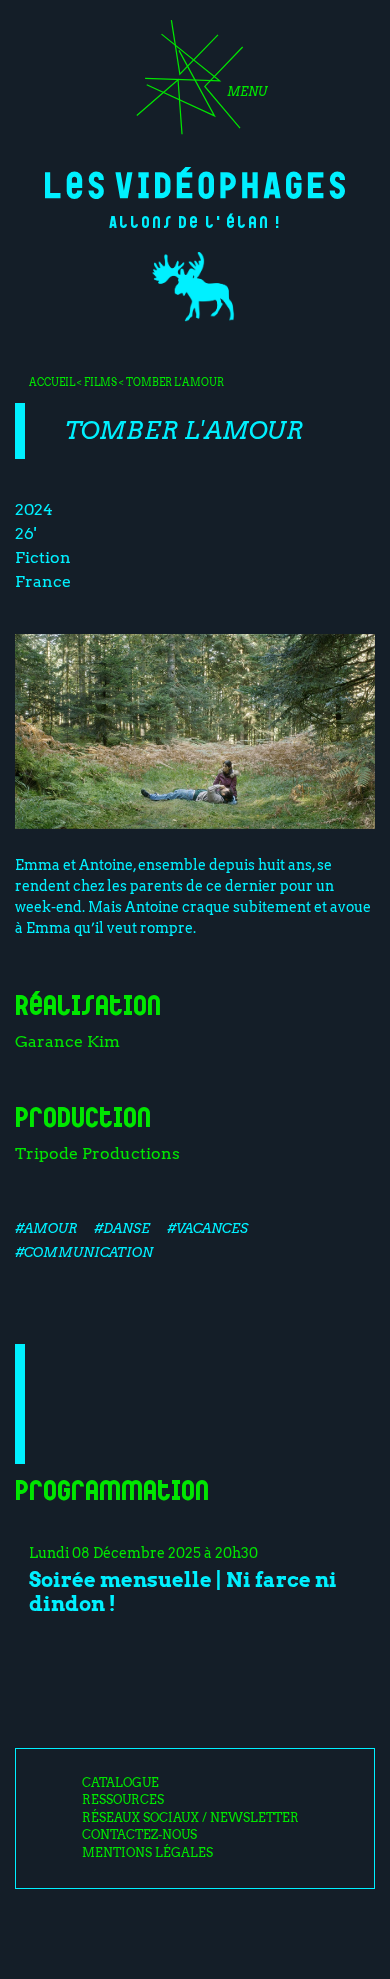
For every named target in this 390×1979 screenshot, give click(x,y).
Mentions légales (147, 1853)
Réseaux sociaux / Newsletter (190, 1818)
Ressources (123, 1800)
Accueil (52, 382)
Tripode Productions (97, 1153)
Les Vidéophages (195, 183)
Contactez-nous (139, 1835)
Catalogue (120, 1783)
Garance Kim (67, 1041)
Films (100, 382)
